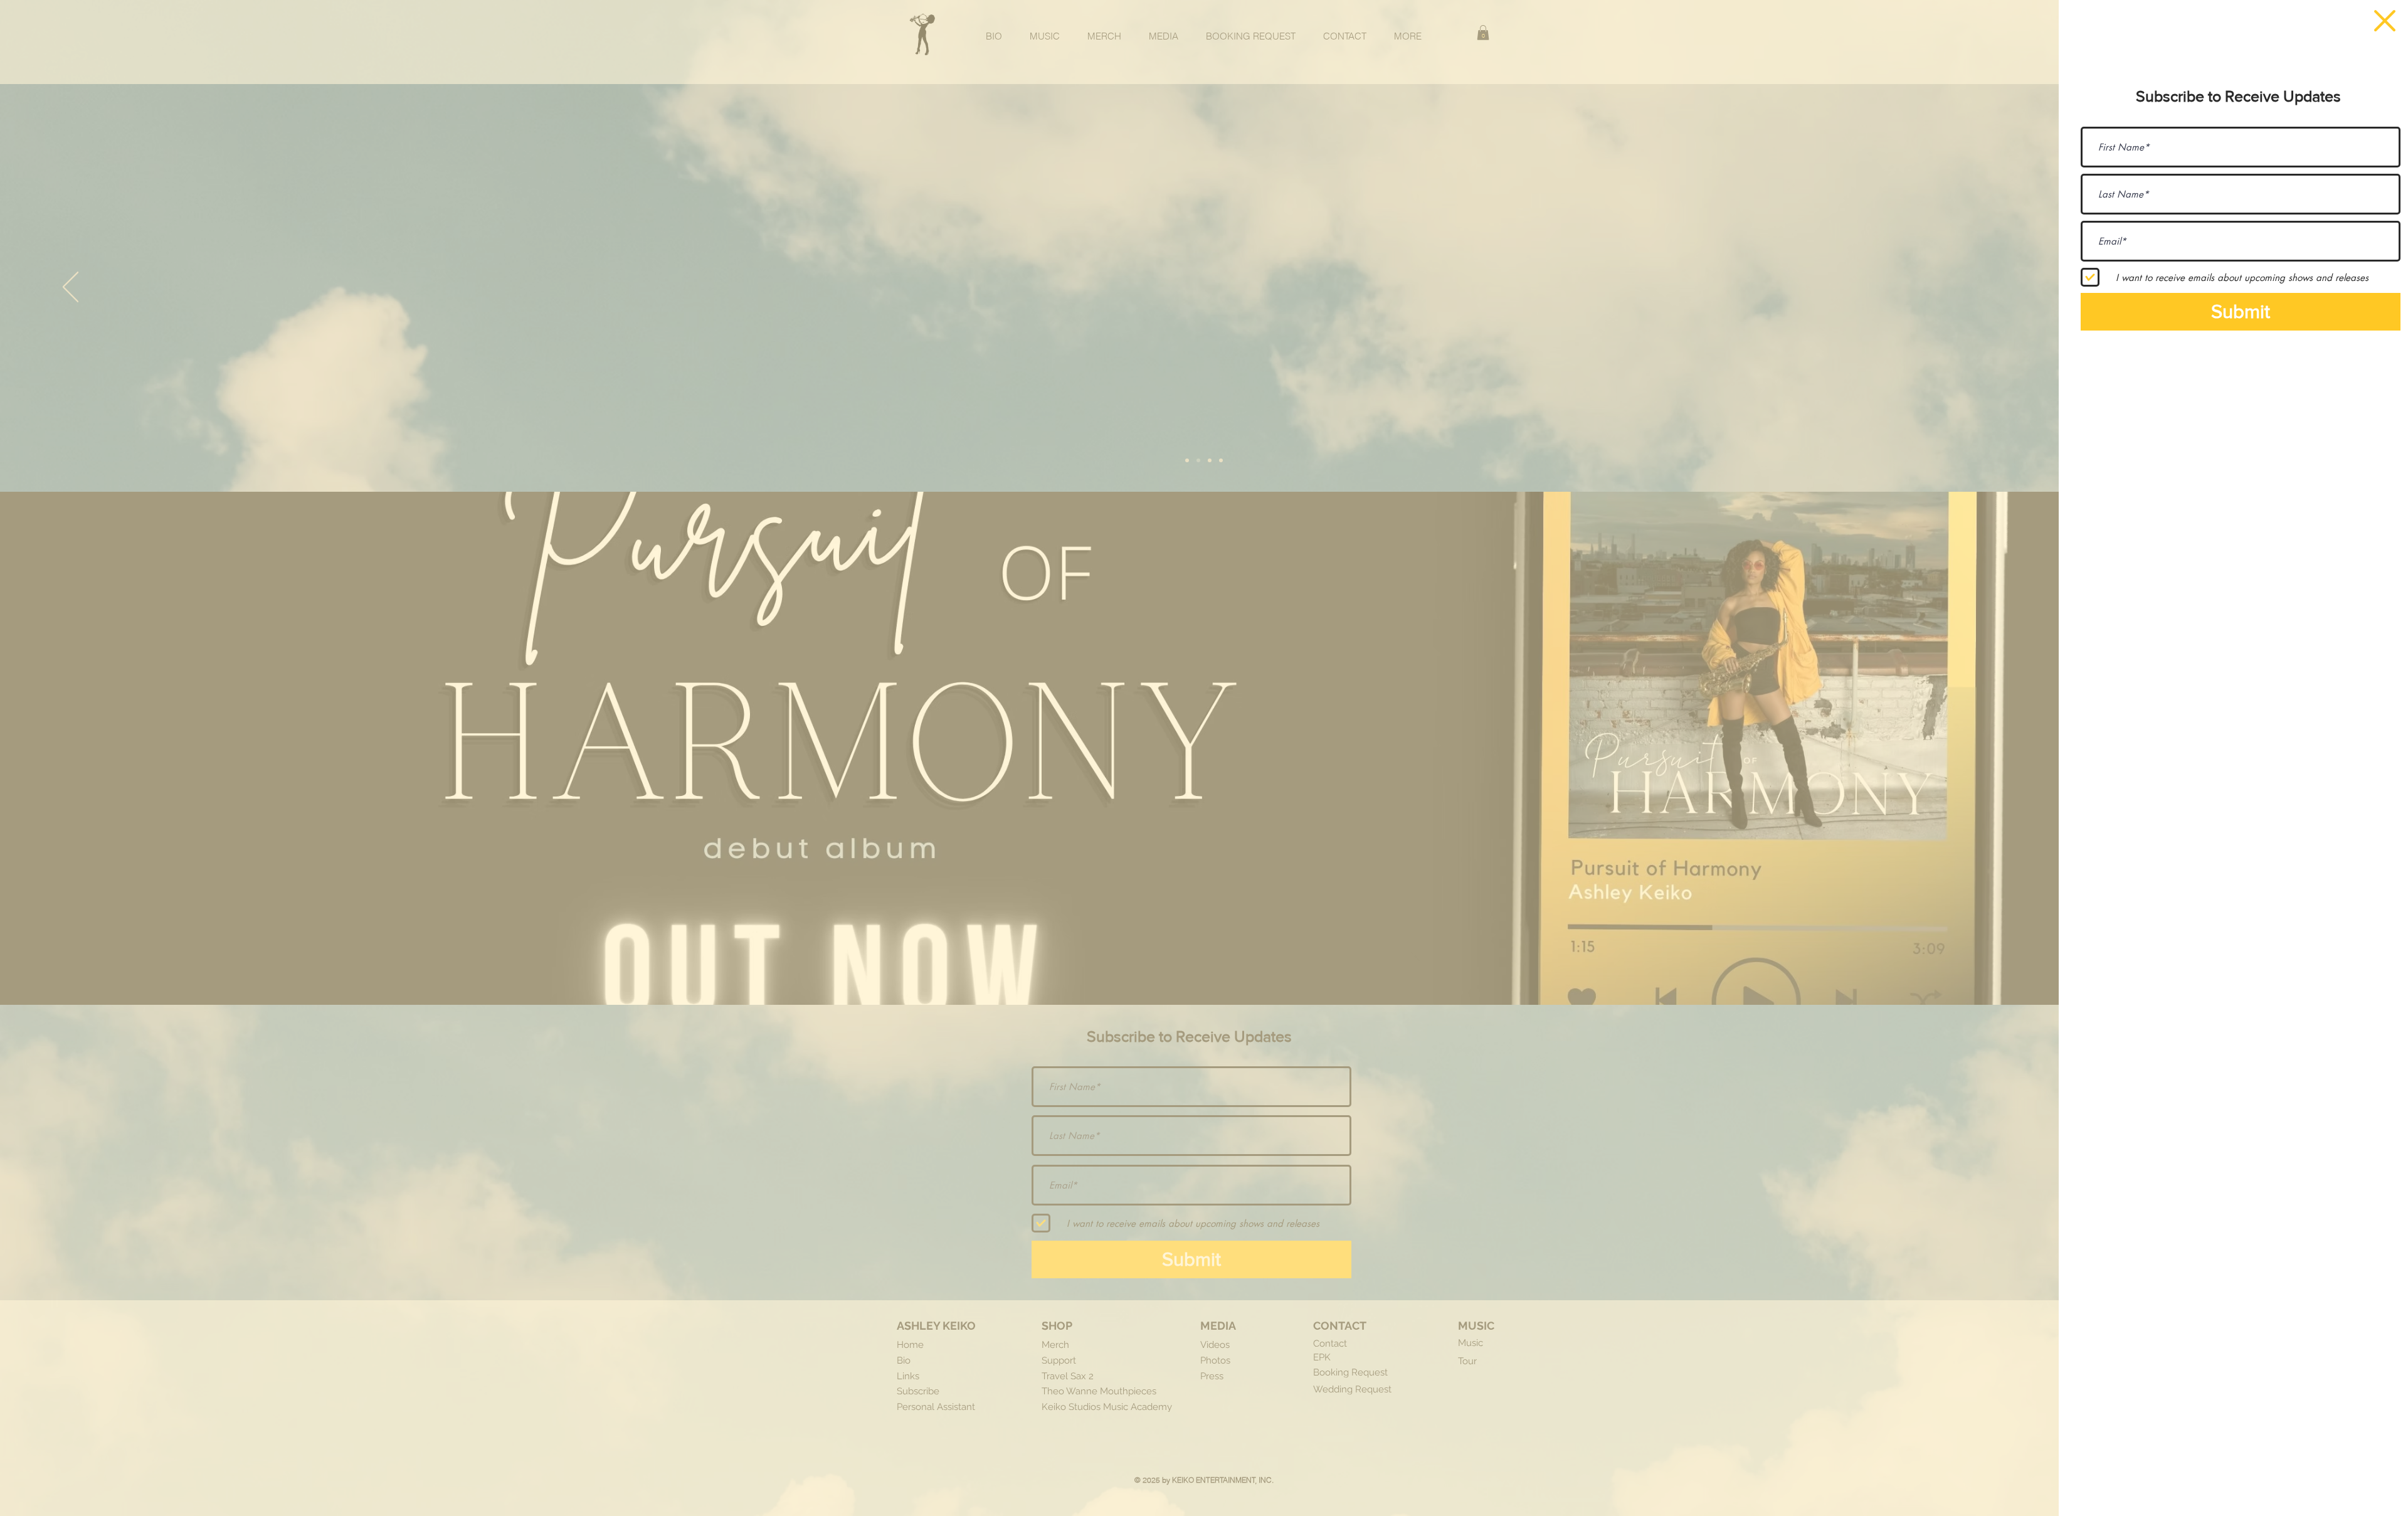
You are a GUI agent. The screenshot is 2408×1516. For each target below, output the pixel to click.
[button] (2385, 21)
